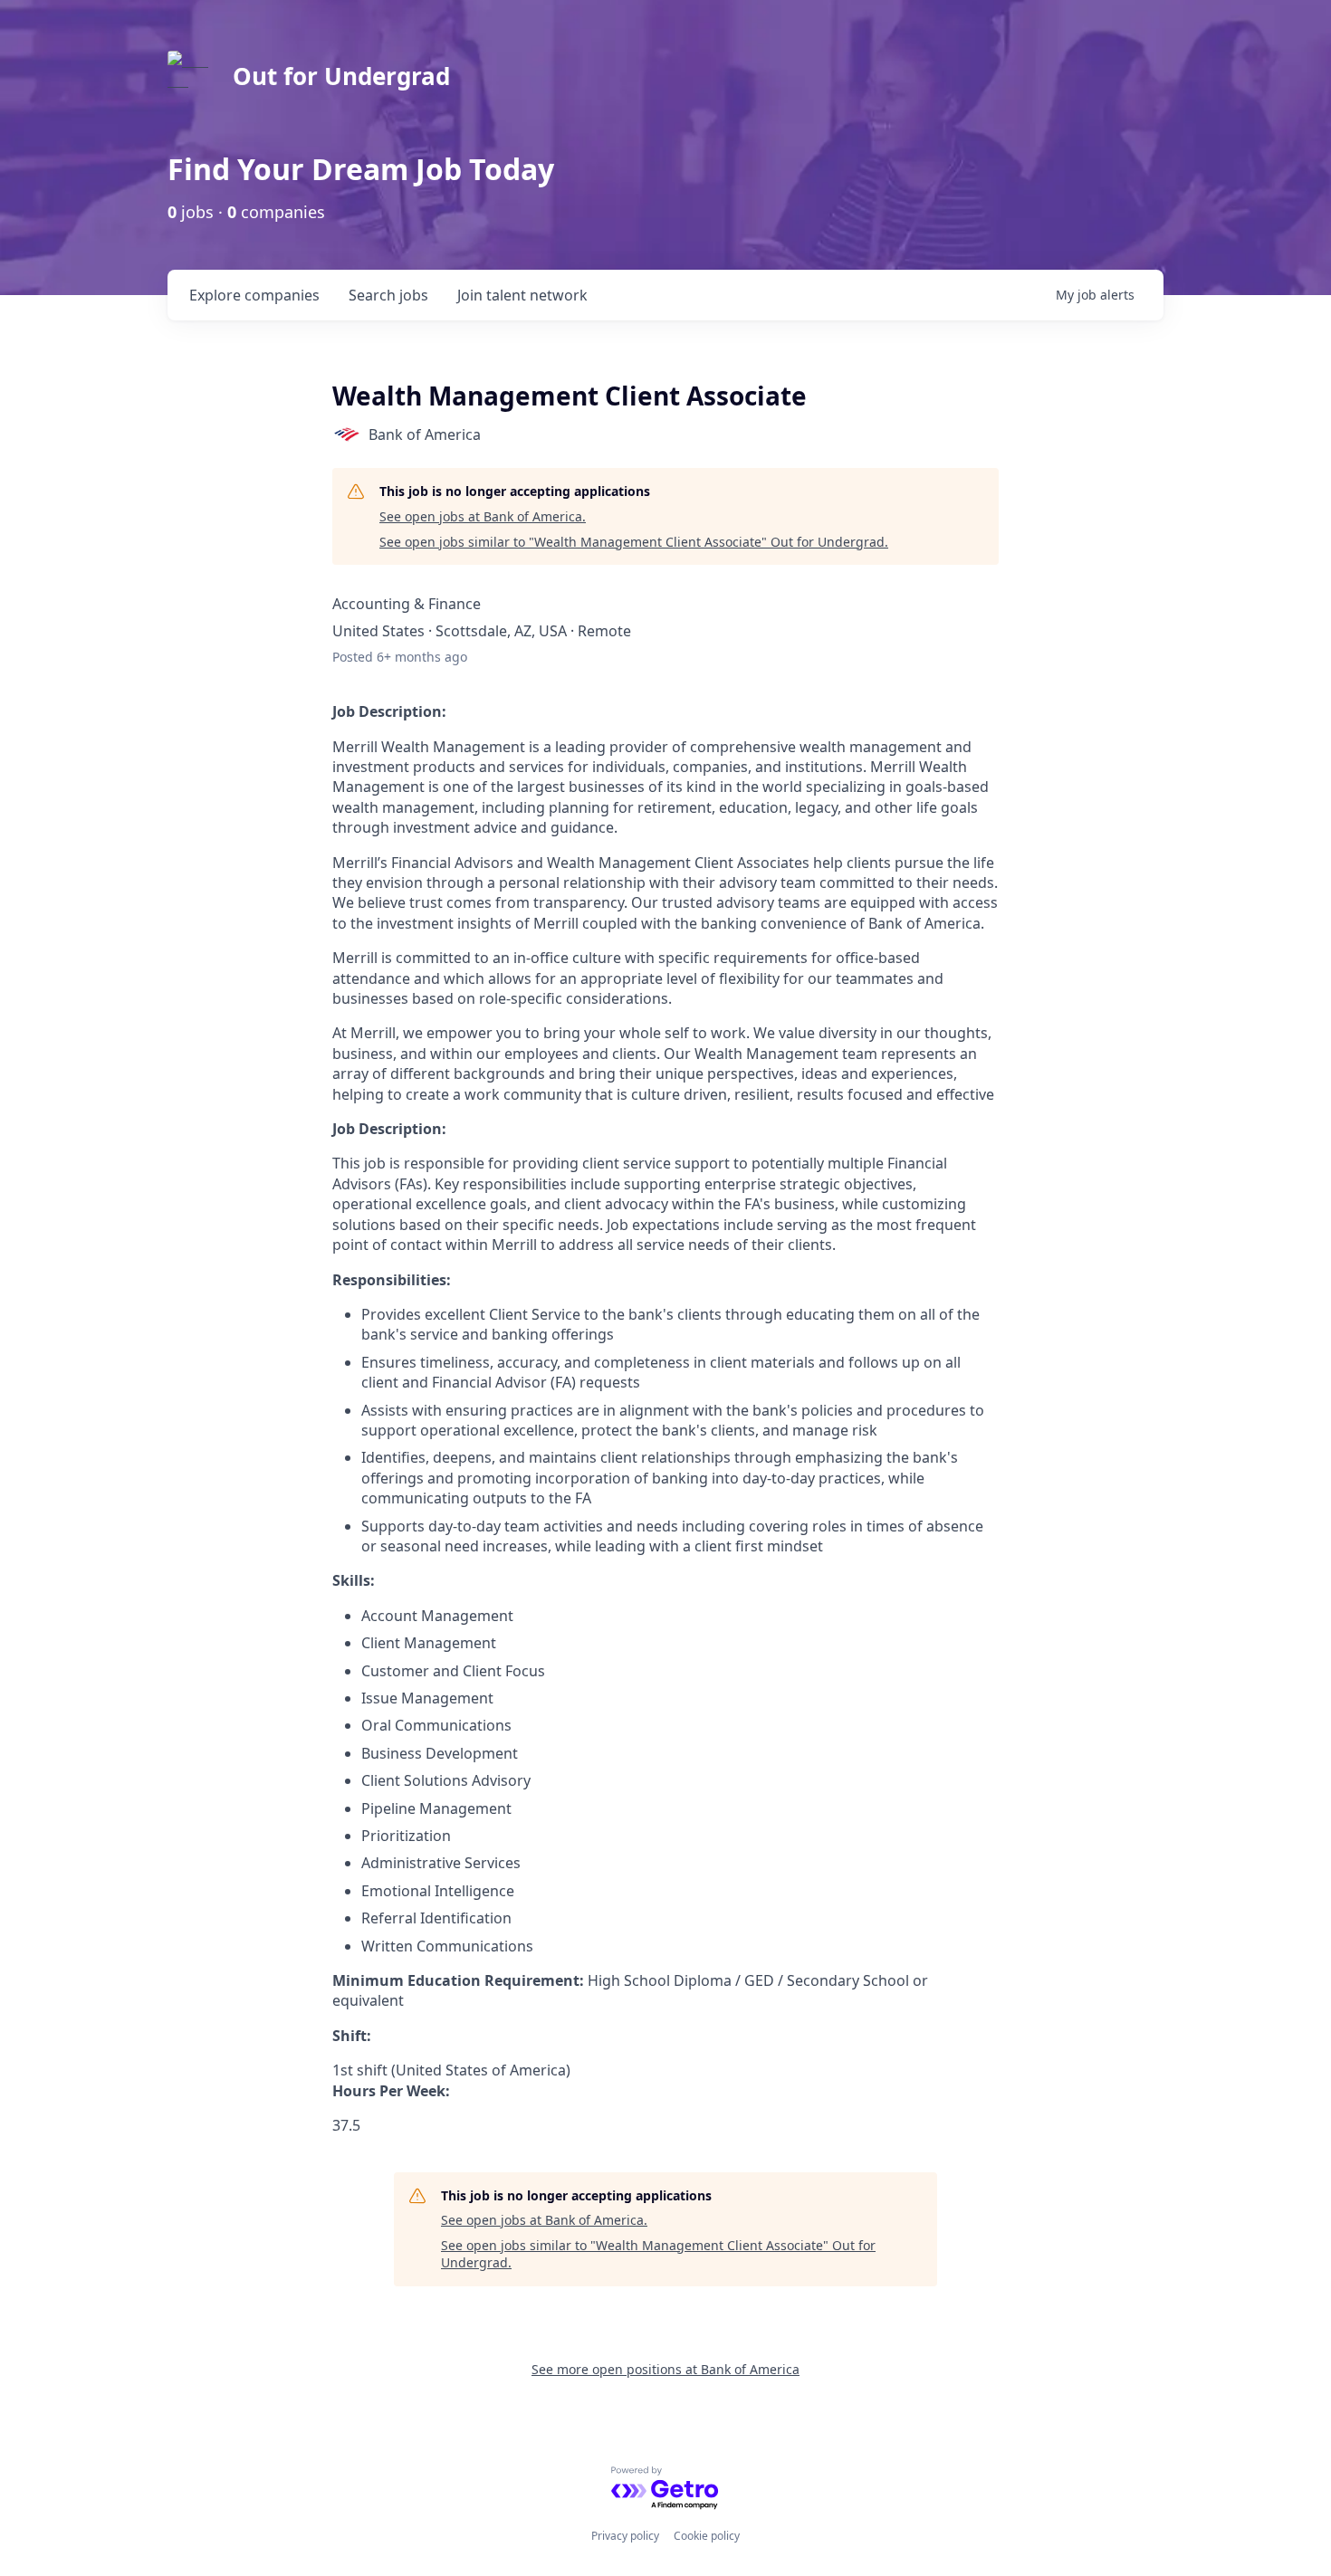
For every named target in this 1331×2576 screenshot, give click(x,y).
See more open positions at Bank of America (665, 2369)
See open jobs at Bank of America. (483, 516)
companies (254, 295)
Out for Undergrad (341, 76)
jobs (388, 295)
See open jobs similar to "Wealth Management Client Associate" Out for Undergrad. (634, 542)
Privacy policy (625, 2536)
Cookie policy (707, 2536)
